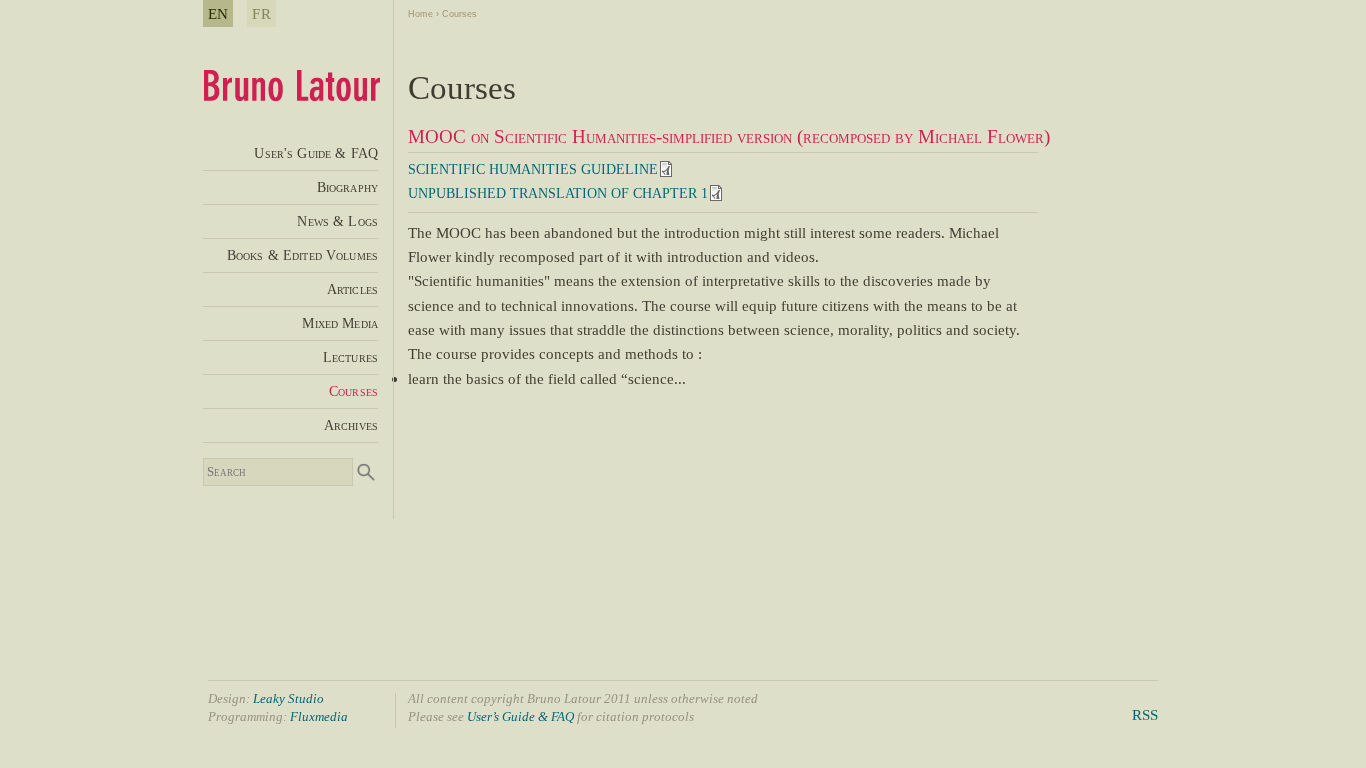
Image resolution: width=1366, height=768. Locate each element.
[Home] (291, 95)
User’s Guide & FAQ (520, 716)
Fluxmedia (319, 716)
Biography (347, 187)
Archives (351, 425)
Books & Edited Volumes (302, 255)
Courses (459, 14)
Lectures (350, 357)
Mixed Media (340, 323)
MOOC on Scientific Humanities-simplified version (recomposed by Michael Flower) (729, 136)
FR (261, 13)
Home (420, 14)
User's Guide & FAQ (316, 153)
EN (218, 13)
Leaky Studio (288, 698)
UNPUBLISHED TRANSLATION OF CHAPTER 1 (558, 193)
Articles (352, 289)
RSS (1145, 714)
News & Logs (337, 221)
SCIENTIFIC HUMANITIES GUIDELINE (533, 169)
